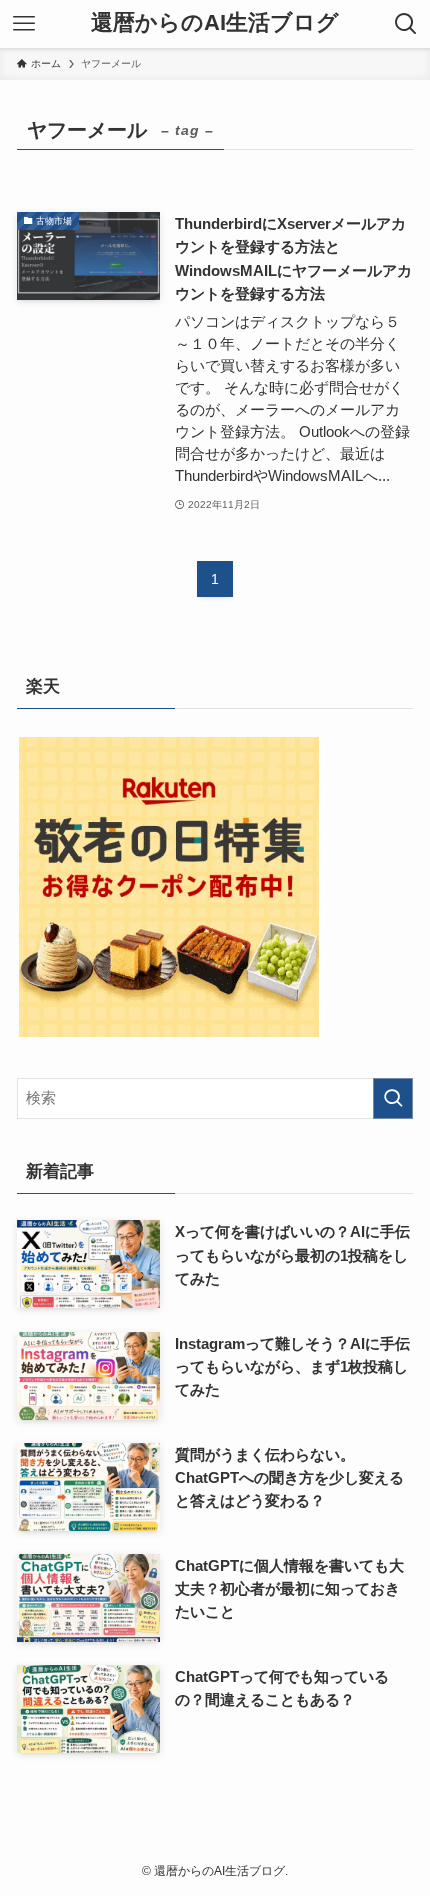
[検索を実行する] (393, 1098)
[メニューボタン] (24, 24)
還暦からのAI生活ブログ (215, 24)
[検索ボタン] (406, 24)
